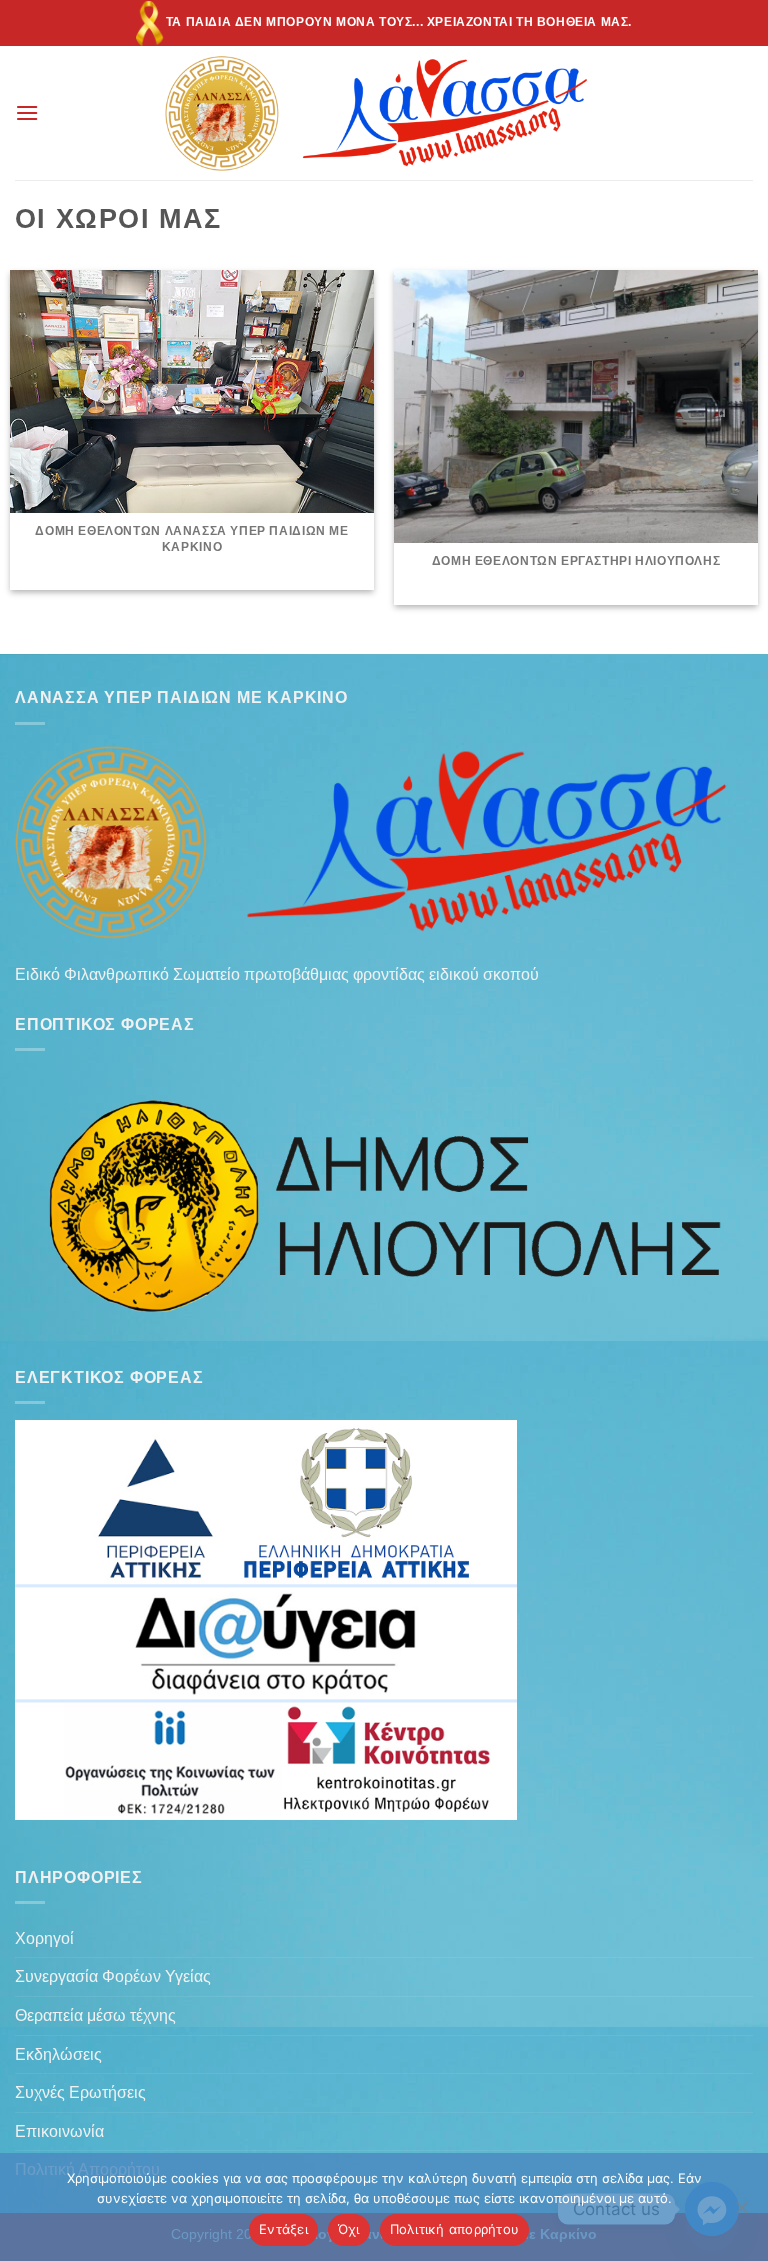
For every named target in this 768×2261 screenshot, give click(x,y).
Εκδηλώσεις (58, 2054)
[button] (27, 112)
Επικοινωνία (59, 2131)
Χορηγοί (44, 1938)
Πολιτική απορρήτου (455, 2229)
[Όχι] (741, 2213)
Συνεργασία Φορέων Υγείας (113, 1976)
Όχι (349, 2229)
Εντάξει (283, 2229)
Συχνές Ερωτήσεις (80, 2092)
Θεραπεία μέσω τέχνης (95, 2015)
